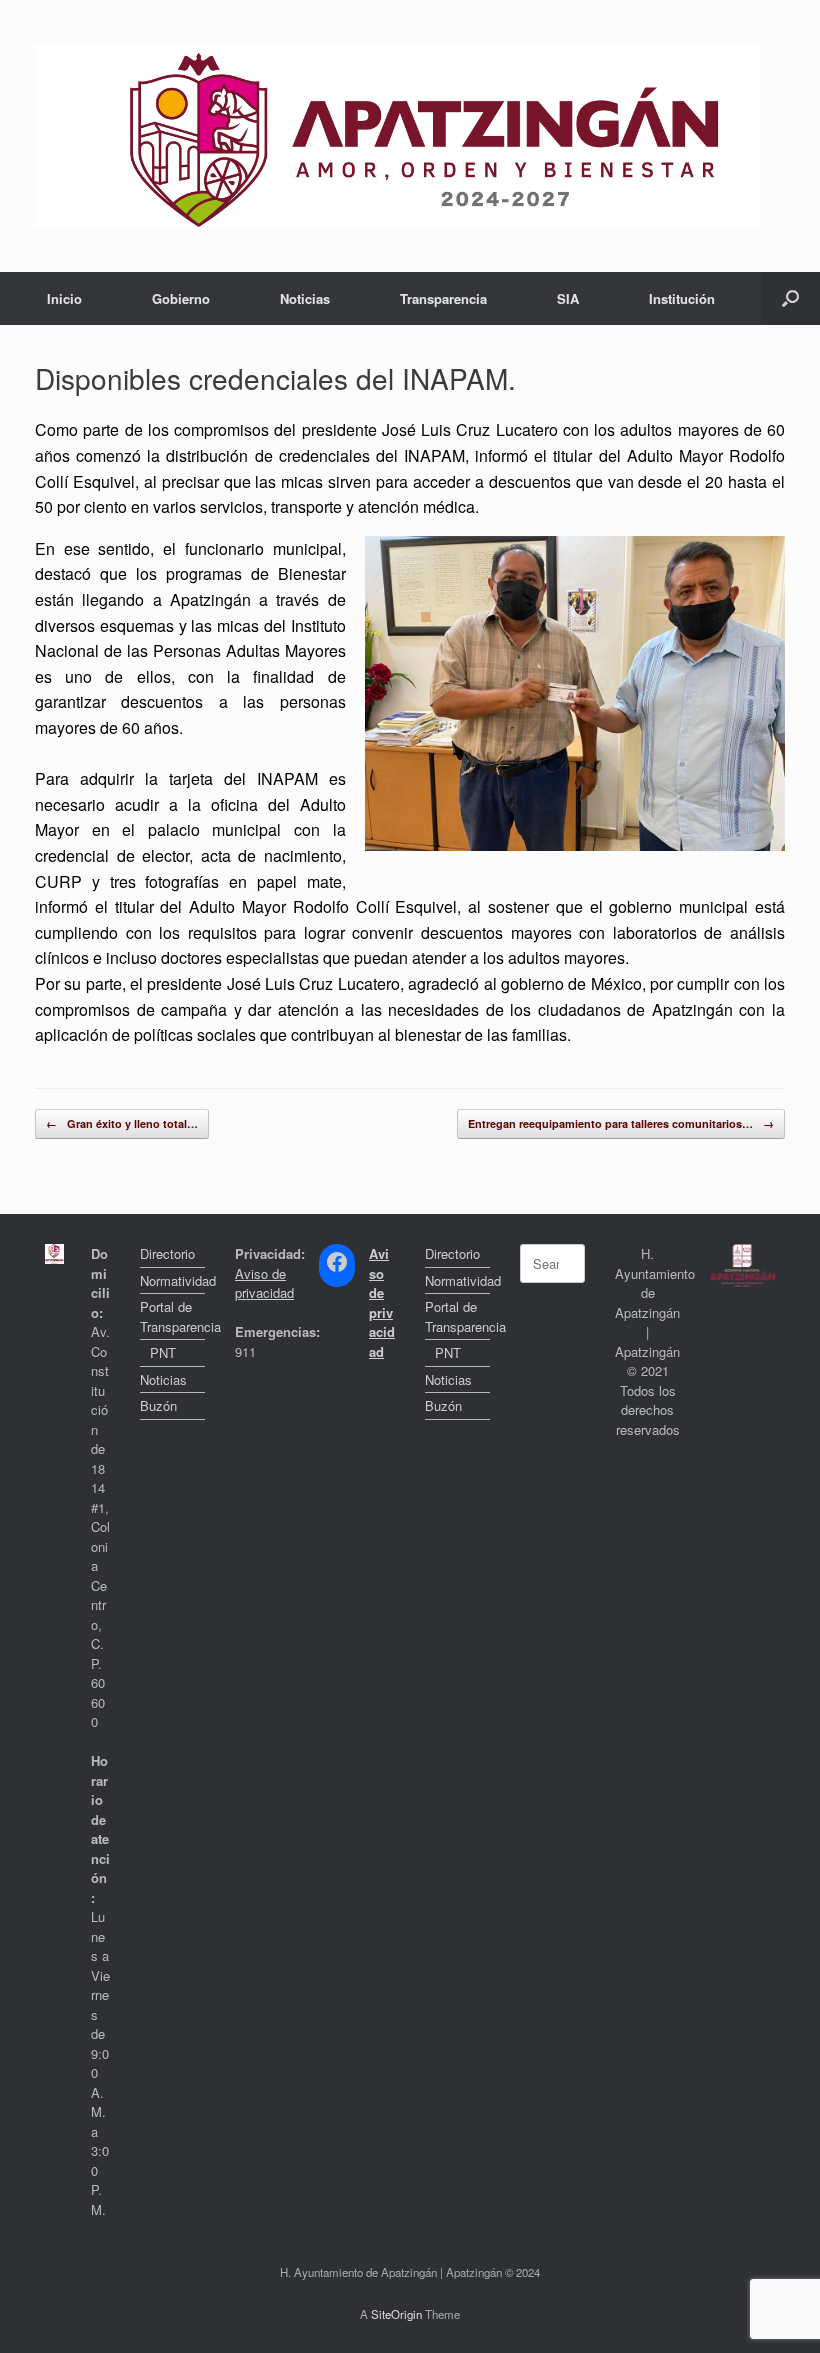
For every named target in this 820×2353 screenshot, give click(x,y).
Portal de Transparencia (172, 1316)
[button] (790, 298)
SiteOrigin (396, 2314)
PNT (163, 1352)
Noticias (305, 298)
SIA (568, 298)
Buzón (158, 1405)
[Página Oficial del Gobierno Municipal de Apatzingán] (397, 136)
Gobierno (181, 298)
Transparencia (443, 298)
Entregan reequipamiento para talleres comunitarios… (621, 1123)
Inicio (64, 298)
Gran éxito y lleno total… (122, 1123)
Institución (682, 298)
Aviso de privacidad (264, 1283)
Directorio (167, 1253)
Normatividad (172, 1280)
